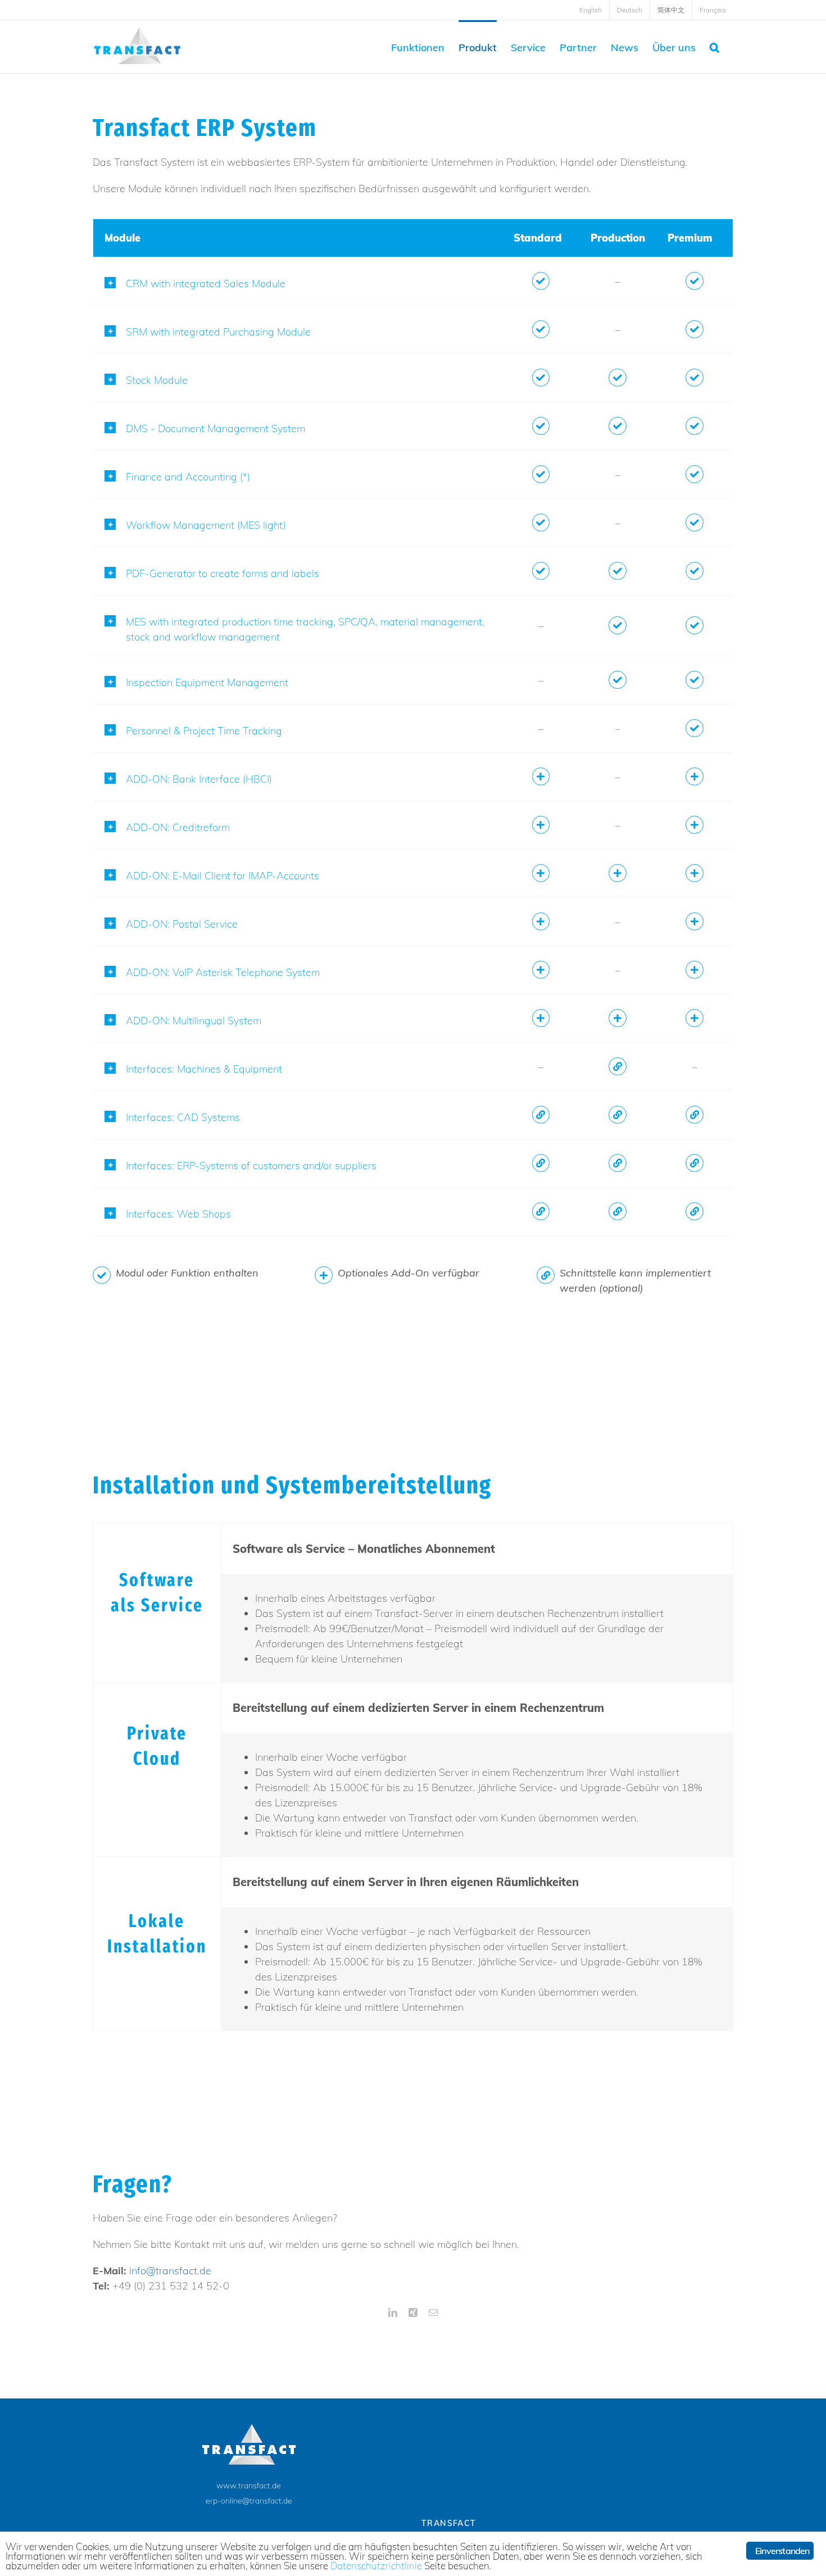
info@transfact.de (170, 2271)
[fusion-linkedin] (393, 2313)
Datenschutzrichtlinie (376, 2566)
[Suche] (714, 47)
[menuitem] (591, 10)
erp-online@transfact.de (249, 2501)
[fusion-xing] (413, 2313)
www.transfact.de (249, 2486)
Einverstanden (782, 2551)
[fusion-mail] (433, 2313)
